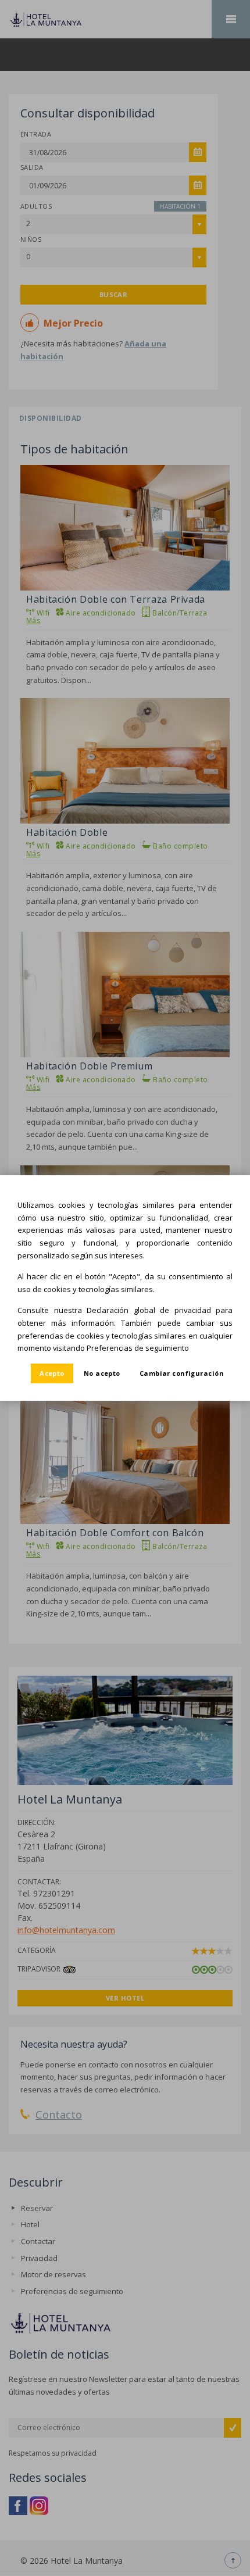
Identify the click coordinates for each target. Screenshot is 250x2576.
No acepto (102, 1373)
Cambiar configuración (182, 1373)
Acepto (52, 1373)
